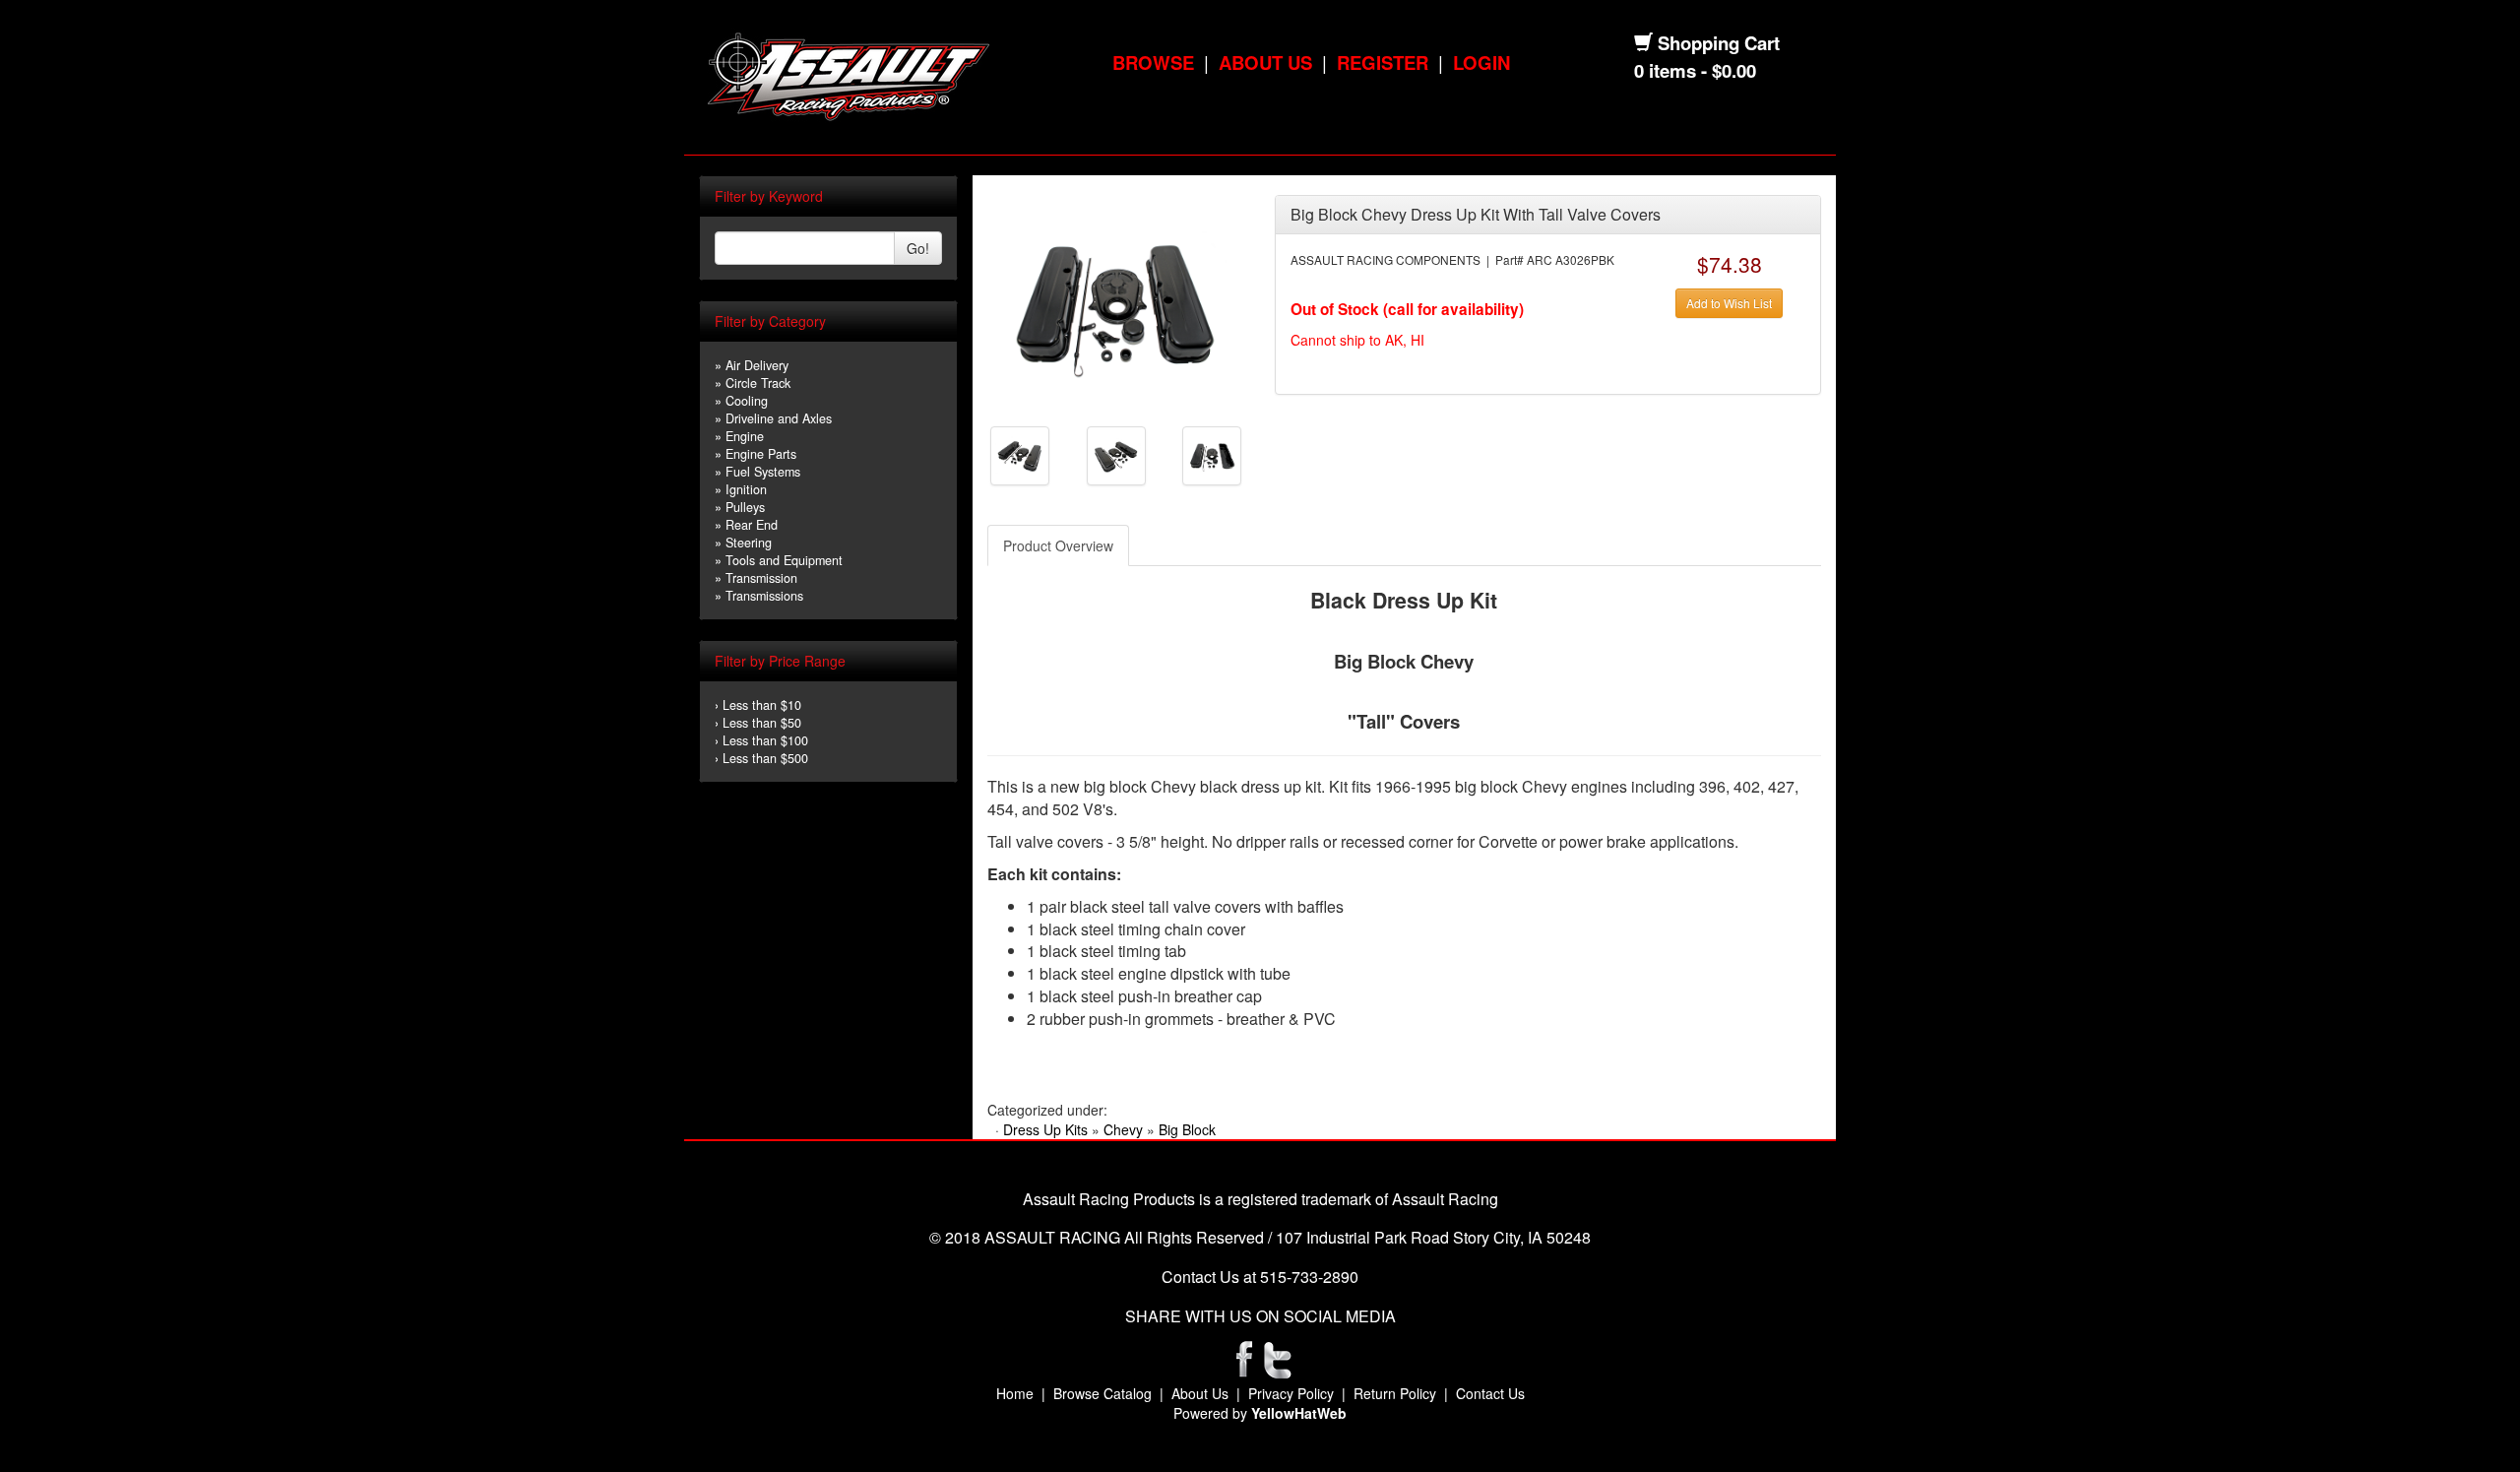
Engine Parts (761, 454)
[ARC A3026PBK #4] (1212, 454)
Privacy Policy (1291, 1393)
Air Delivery (757, 365)
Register (1383, 63)
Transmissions (764, 596)
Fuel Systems (763, 472)
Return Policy (1395, 1393)
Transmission (761, 578)
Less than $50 (762, 723)
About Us (1265, 63)
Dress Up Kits (1045, 1129)
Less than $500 (765, 758)
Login (1481, 63)
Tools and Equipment (784, 560)
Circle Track (758, 383)
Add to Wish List (1729, 303)
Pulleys (745, 507)
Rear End (752, 525)
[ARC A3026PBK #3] (1116, 454)
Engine (745, 436)
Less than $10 (762, 705)
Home (1015, 1393)
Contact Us (1490, 1393)
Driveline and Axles (779, 418)
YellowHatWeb (1299, 1413)
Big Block (1187, 1129)
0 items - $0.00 (1695, 70)
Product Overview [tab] (1058, 545)
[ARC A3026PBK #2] (1020, 454)
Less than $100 (765, 740)
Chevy (1123, 1129)
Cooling (747, 401)
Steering (749, 543)
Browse (1153, 63)
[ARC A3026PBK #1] (1116, 303)
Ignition (746, 489)
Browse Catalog (1102, 1393)
